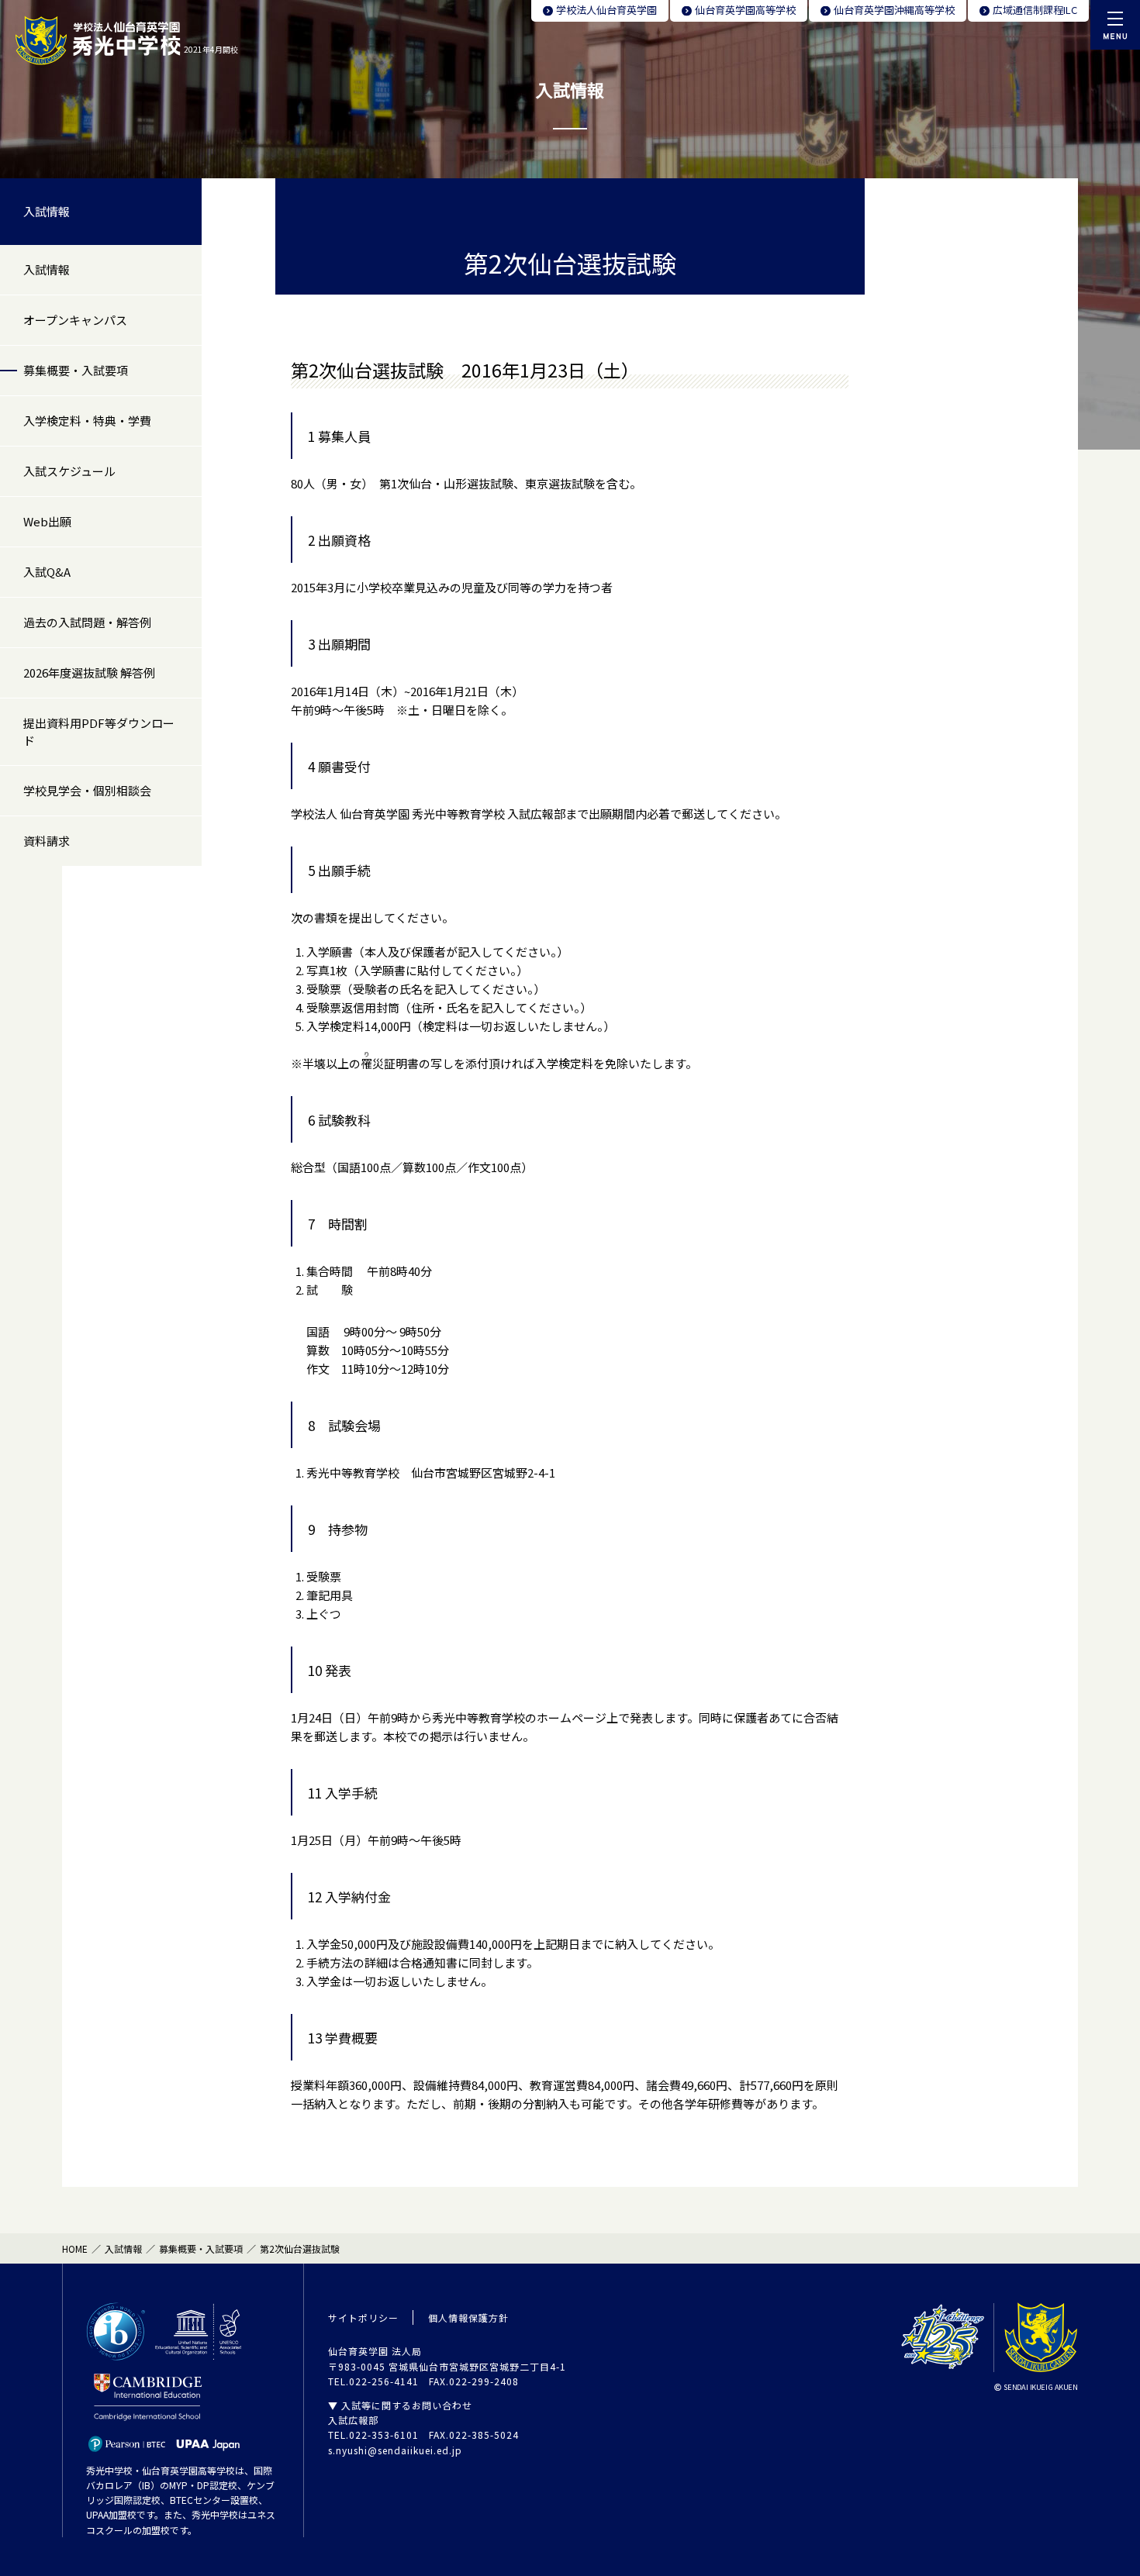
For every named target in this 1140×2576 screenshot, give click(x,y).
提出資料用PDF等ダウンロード (99, 731)
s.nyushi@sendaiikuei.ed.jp (395, 2450)
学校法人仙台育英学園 (606, 10)
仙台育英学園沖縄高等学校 (894, 10)
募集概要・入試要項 (76, 370)
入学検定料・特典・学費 (87, 421)
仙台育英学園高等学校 (745, 10)
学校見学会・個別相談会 (87, 790)
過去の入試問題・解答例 (87, 622)
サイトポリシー (363, 2317)
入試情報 (47, 211)
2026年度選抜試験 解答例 (89, 672)
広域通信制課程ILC (1035, 10)
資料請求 (47, 841)
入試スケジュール (69, 471)
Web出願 (47, 521)
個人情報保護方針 (468, 2317)
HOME (75, 2248)
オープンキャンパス (75, 320)
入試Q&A (47, 572)
